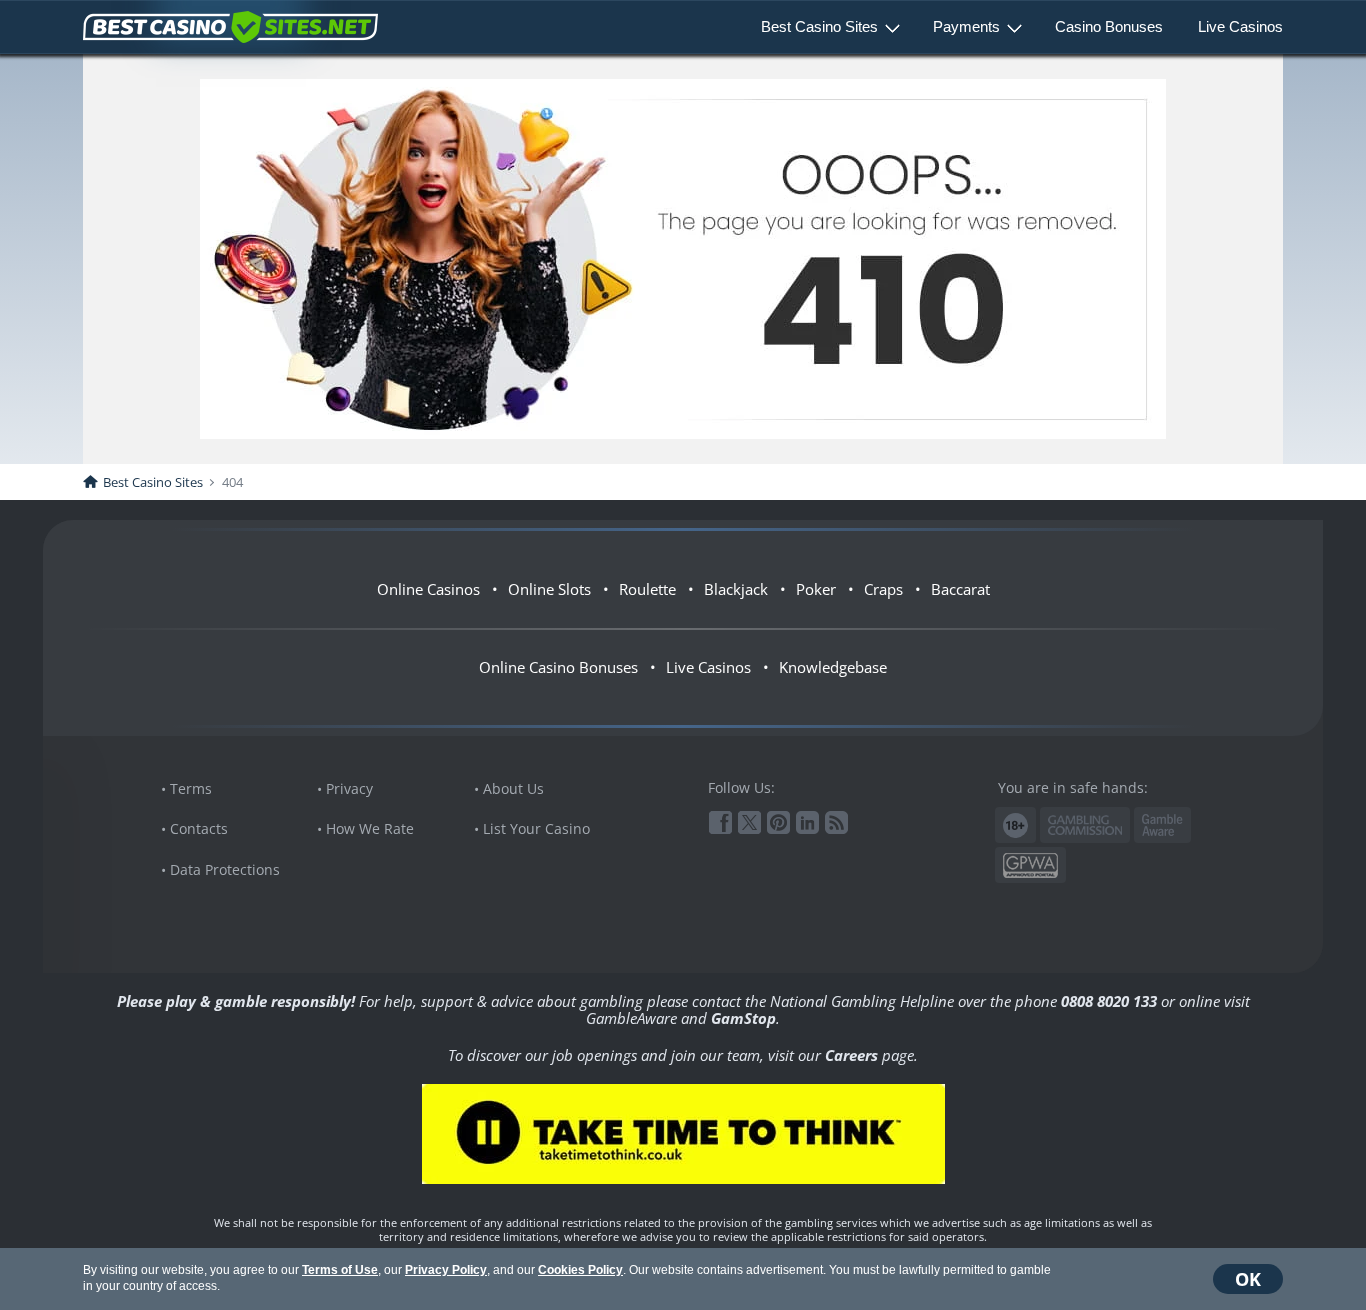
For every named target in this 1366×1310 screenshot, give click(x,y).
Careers (851, 1055)
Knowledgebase (833, 667)
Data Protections (225, 869)
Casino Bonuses (1109, 26)
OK (1248, 1279)
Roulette (647, 589)
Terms (191, 788)
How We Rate (370, 828)
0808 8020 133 (1109, 1001)
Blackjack (736, 589)
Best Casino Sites (819, 26)
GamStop (743, 1018)
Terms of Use (340, 1270)
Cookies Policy (580, 1270)
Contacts (199, 828)
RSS (836, 822)
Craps (883, 589)
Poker (816, 589)
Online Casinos (428, 589)
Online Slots (549, 589)
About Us (513, 788)
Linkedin (807, 822)
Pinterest (778, 822)
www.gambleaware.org (1162, 825)
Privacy (349, 788)
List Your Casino (536, 828)
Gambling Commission (1085, 825)
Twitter (749, 822)
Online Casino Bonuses (558, 667)
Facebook (720, 822)
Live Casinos (1240, 26)
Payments (966, 26)
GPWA (1030, 865)
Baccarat (960, 589)
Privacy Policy (446, 1270)
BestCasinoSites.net (230, 27)
